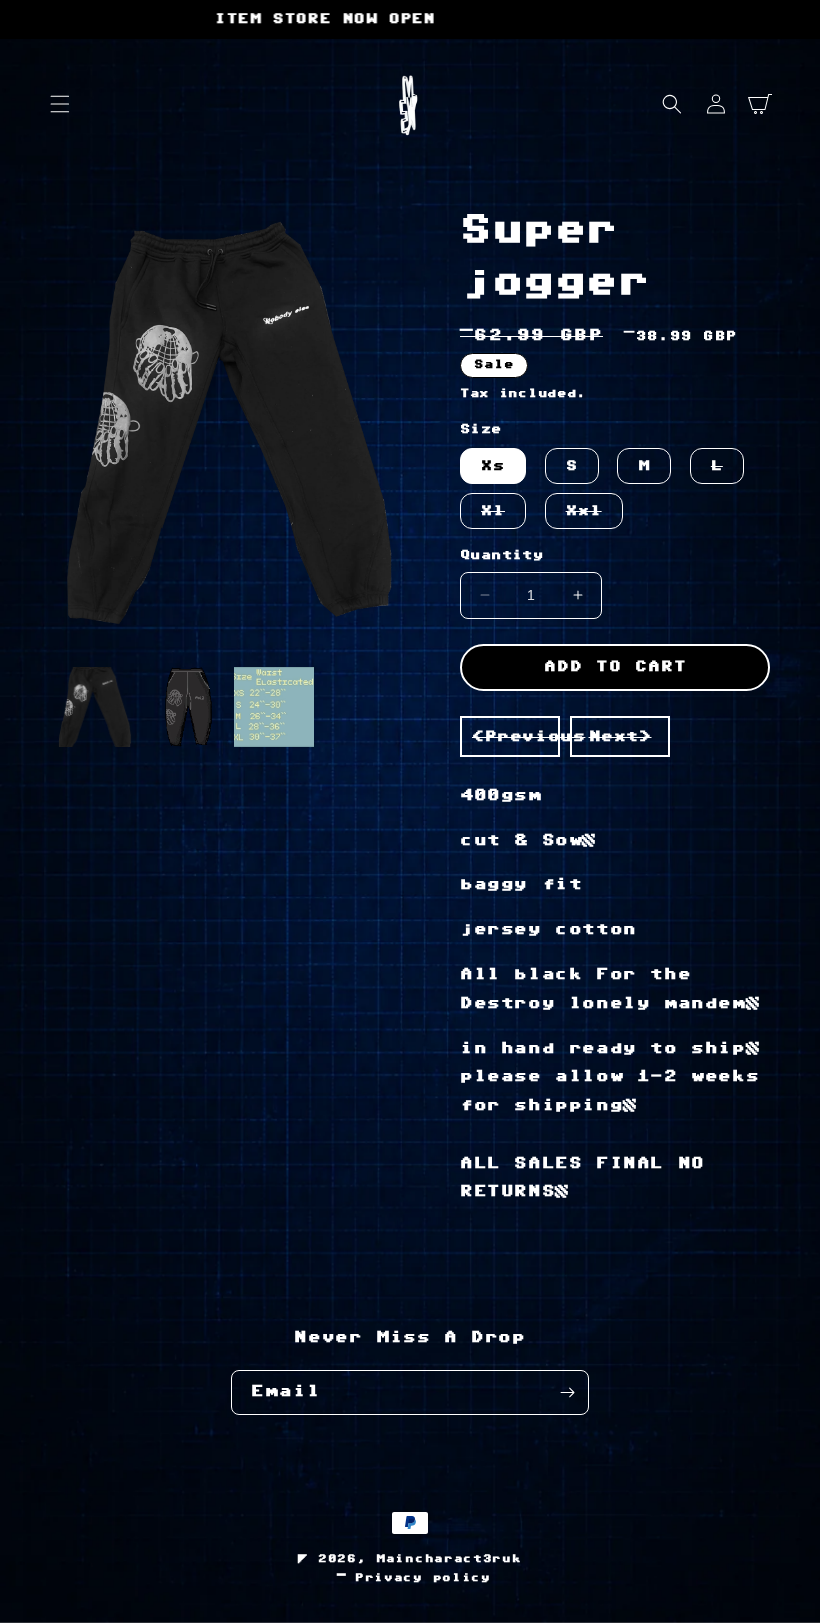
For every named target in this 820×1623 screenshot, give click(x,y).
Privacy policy (423, 1577)
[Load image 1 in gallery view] (95, 707)
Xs (493, 465)
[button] (60, 104)
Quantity (501, 555)
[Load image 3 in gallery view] (274, 707)
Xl (503, 516)
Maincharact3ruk (449, 1558)
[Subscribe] (567, 1392)
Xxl (594, 516)
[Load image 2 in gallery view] (185, 707)
